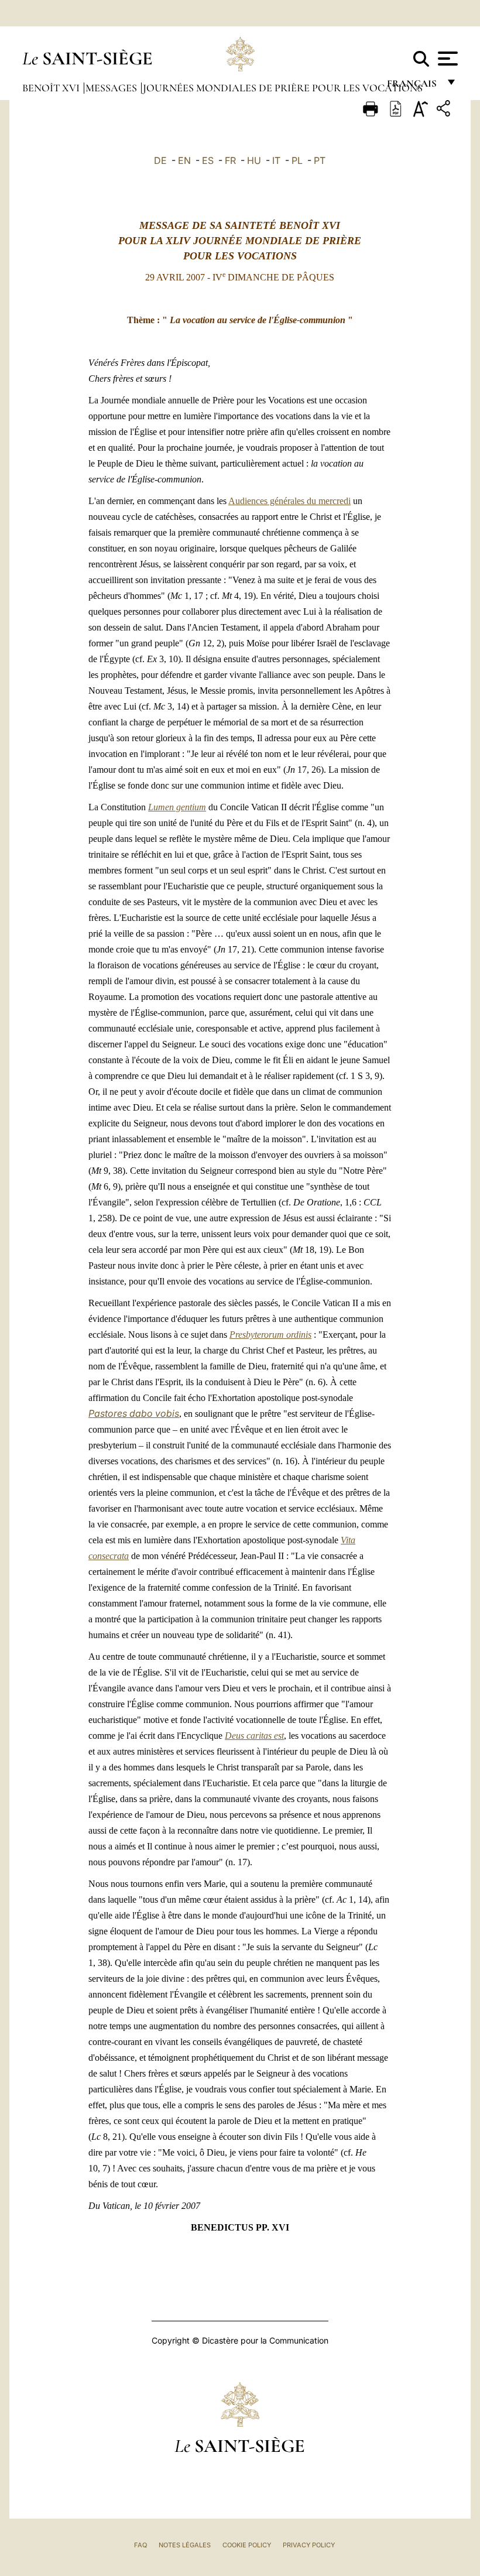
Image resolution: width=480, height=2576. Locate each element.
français (413, 86)
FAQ (140, 2545)
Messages (112, 88)
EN (184, 160)
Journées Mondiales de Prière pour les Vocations (283, 88)
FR (230, 160)
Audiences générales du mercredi (289, 501)
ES (208, 160)
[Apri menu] (446, 59)
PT (320, 160)
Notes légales (185, 2545)
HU (254, 160)
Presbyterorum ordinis (270, 1335)
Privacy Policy (309, 2545)
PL (297, 160)
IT (276, 160)
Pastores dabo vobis (134, 1413)
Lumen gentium (177, 807)
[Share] (445, 110)
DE (160, 160)
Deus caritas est (254, 1736)
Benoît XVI (52, 88)
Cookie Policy (247, 2545)
